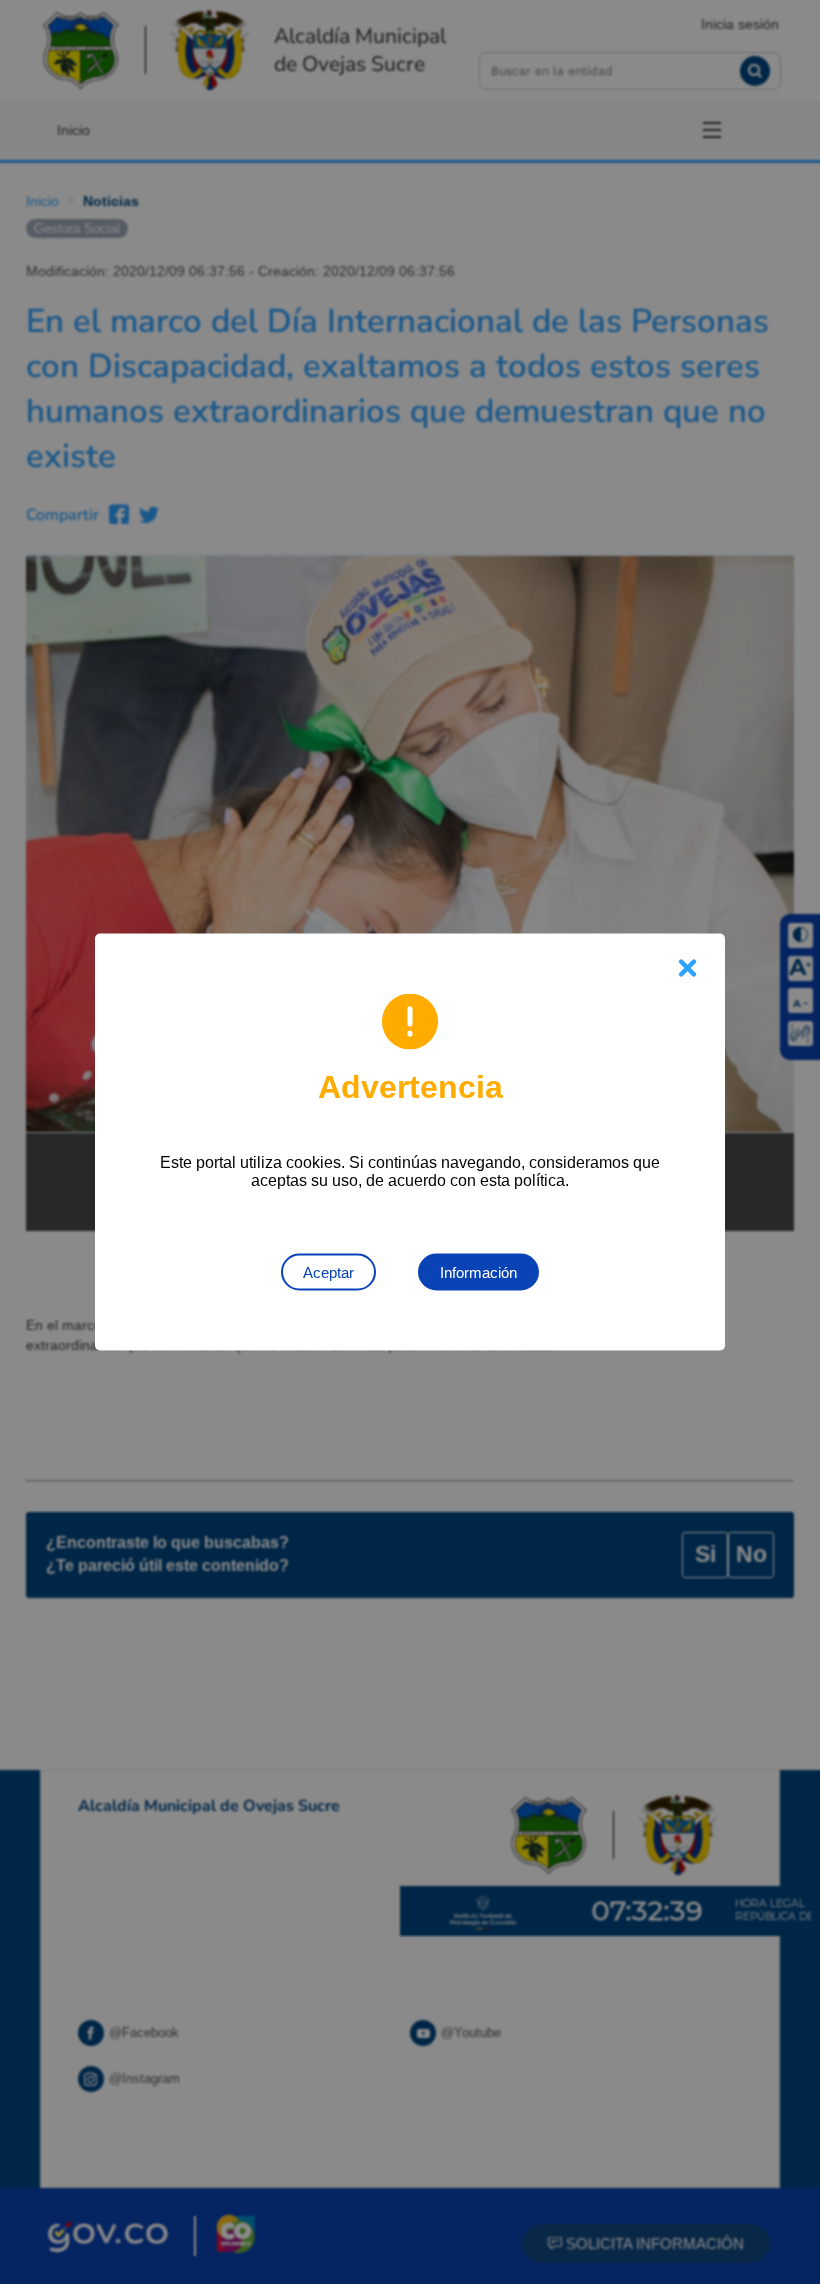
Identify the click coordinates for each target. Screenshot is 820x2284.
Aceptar (328, 1272)
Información (478, 1272)
